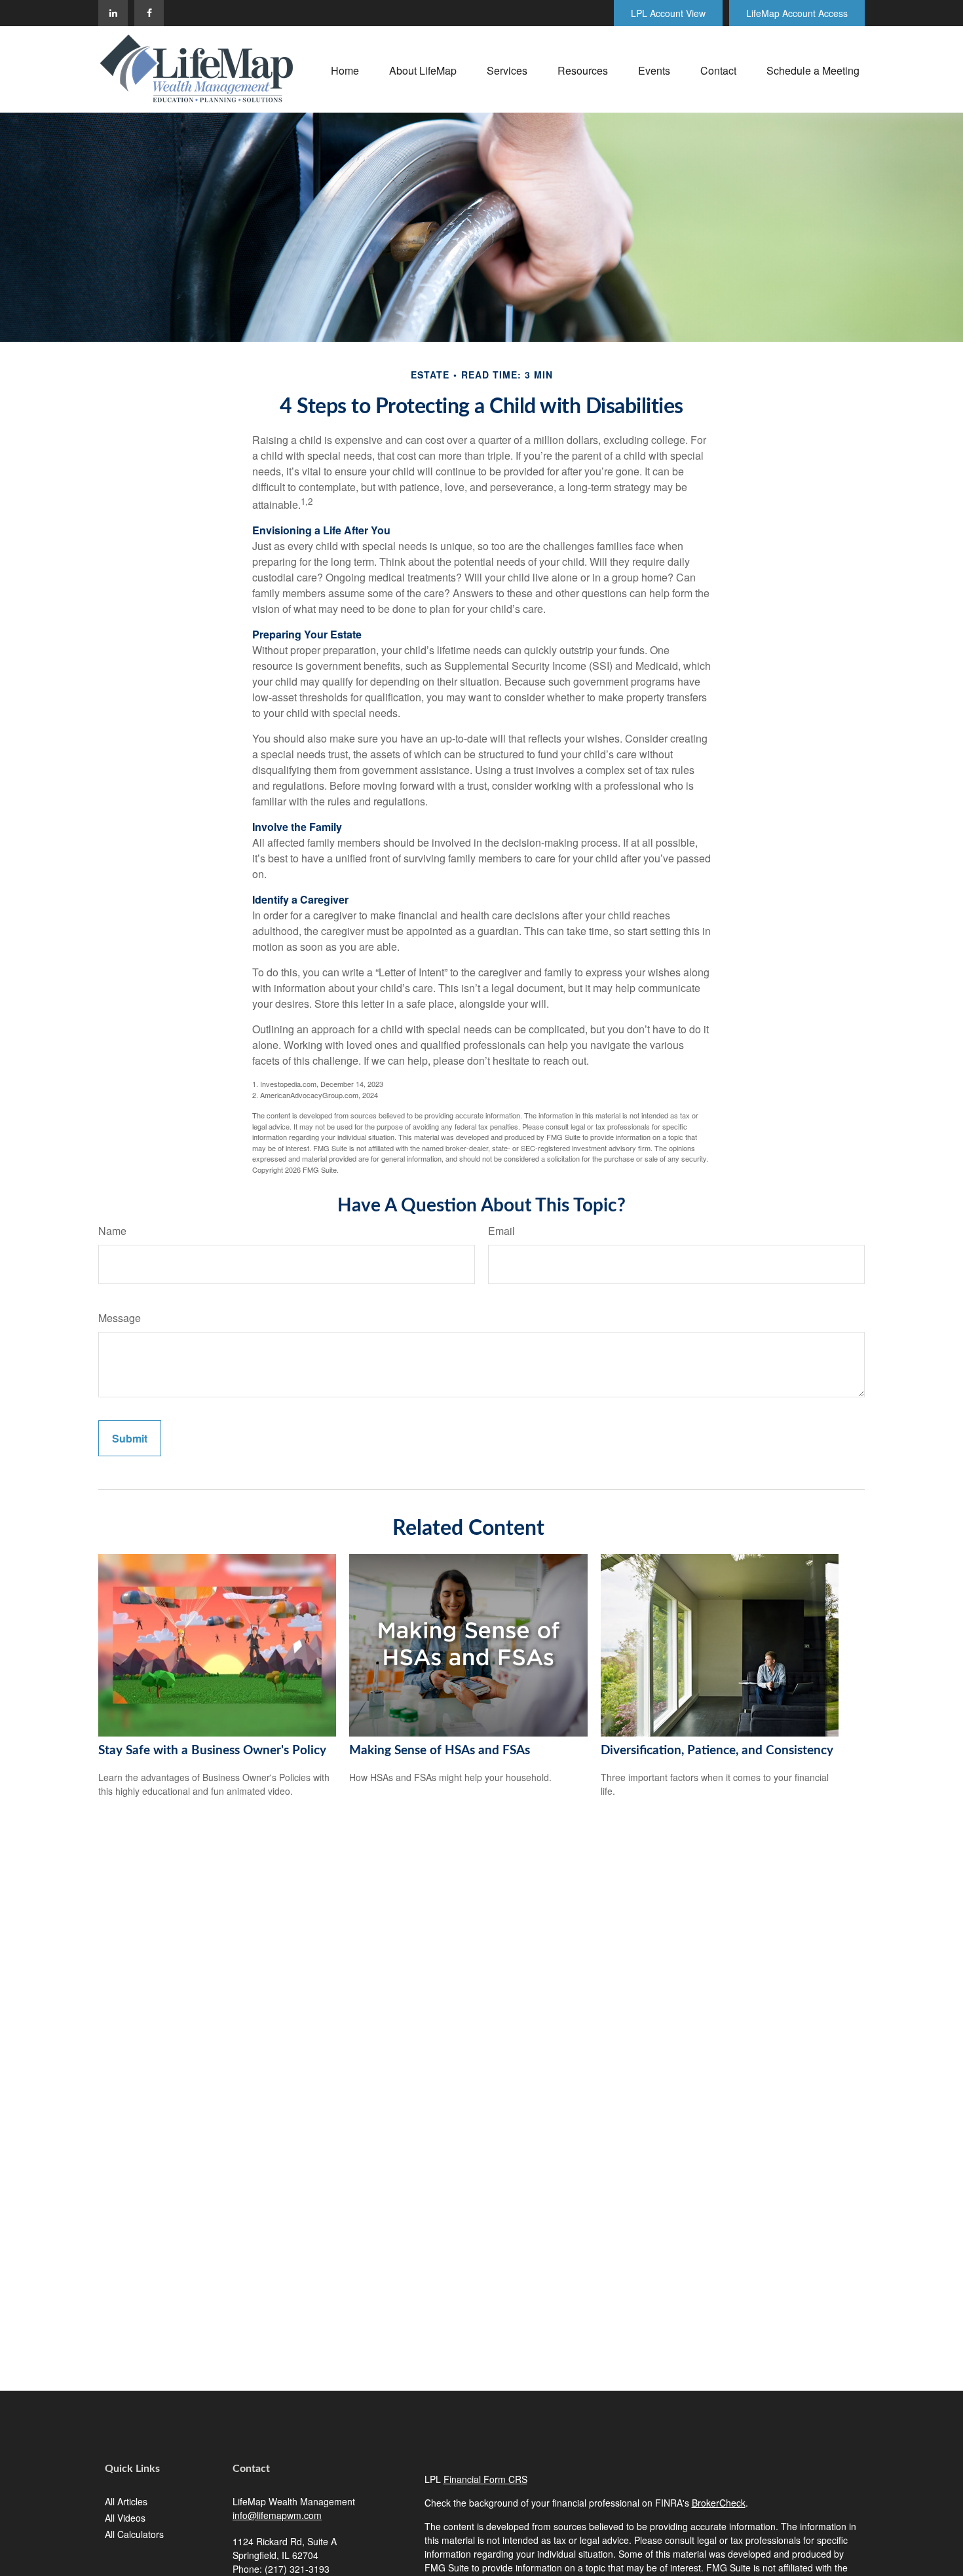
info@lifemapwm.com (277, 2515)
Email (501, 1231)
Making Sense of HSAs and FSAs (440, 1751)
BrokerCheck (719, 2503)
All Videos (125, 2518)
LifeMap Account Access (797, 13)
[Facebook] (149, 13)
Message (120, 1318)
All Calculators (134, 2534)
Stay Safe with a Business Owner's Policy (212, 1751)
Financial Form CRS (485, 2479)
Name (112, 1231)
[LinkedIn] (113, 13)
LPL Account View (668, 13)
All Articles (126, 2501)
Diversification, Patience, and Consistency (717, 1751)
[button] (345, 69)
